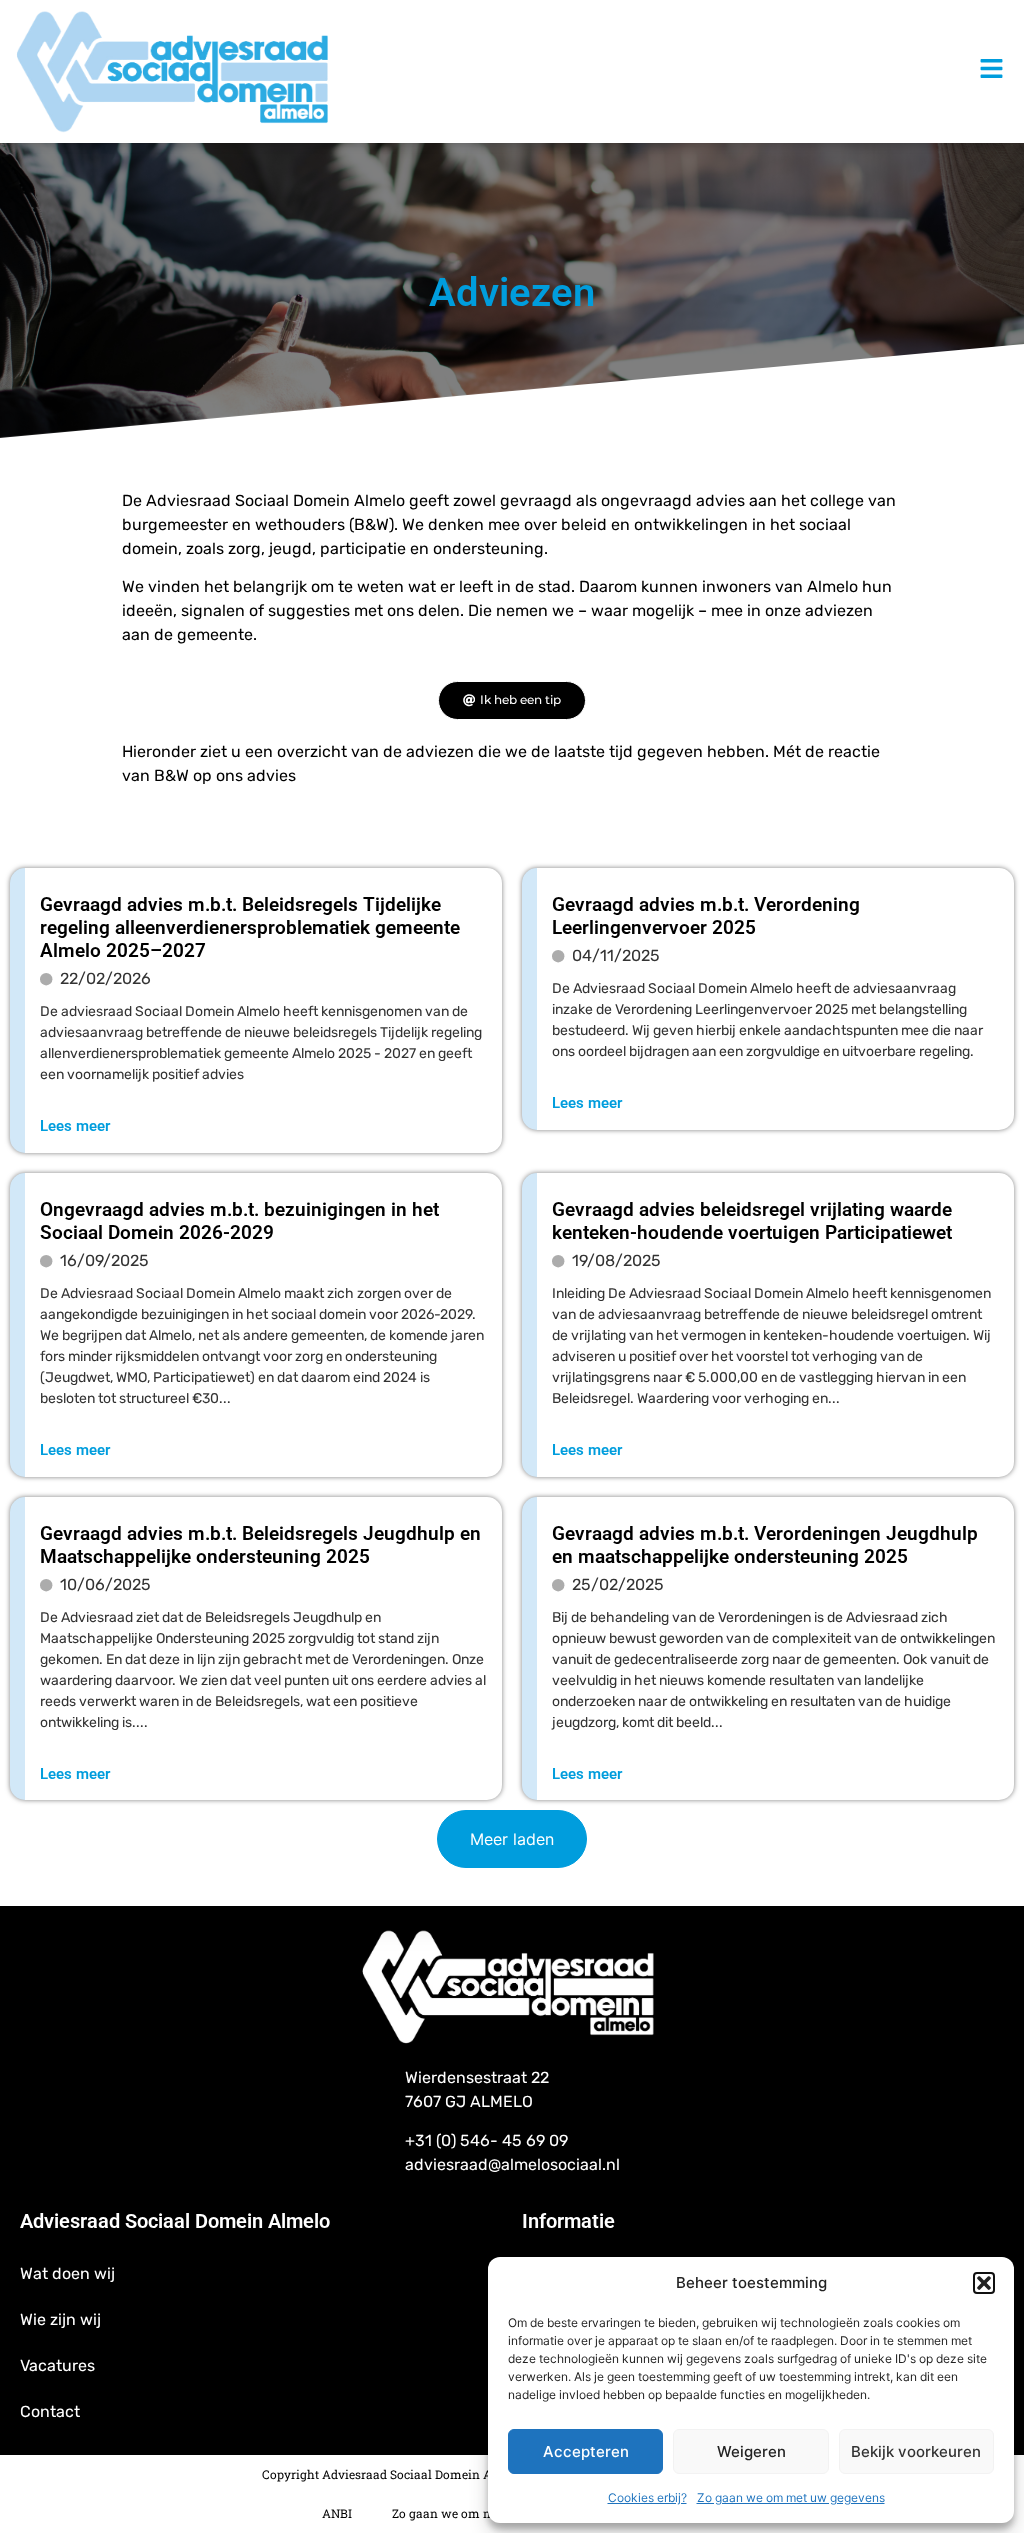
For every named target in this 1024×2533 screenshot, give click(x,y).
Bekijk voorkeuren (916, 2451)
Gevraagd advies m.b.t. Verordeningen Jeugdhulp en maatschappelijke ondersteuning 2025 (765, 1545)
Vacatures (57, 2365)
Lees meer (75, 1126)
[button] (984, 2283)
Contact (50, 2411)
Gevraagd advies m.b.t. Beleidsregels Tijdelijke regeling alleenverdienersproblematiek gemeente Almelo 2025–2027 (250, 927)
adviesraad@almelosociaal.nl (512, 2164)
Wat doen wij (67, 2273)
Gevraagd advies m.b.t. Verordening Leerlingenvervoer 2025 (706, 916)
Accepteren (586, 2451)
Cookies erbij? (647, 2497)
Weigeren (751, 2451)
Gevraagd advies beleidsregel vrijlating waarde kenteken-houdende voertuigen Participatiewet (752, 1221)
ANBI (337, 2513)
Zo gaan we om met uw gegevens (791, 2497)
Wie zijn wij (60, 2319)
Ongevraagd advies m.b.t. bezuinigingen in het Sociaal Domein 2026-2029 (239, 1221)
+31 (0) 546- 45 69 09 (486, 2140)
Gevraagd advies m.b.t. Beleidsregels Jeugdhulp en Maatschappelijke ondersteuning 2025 (260, 1545)
